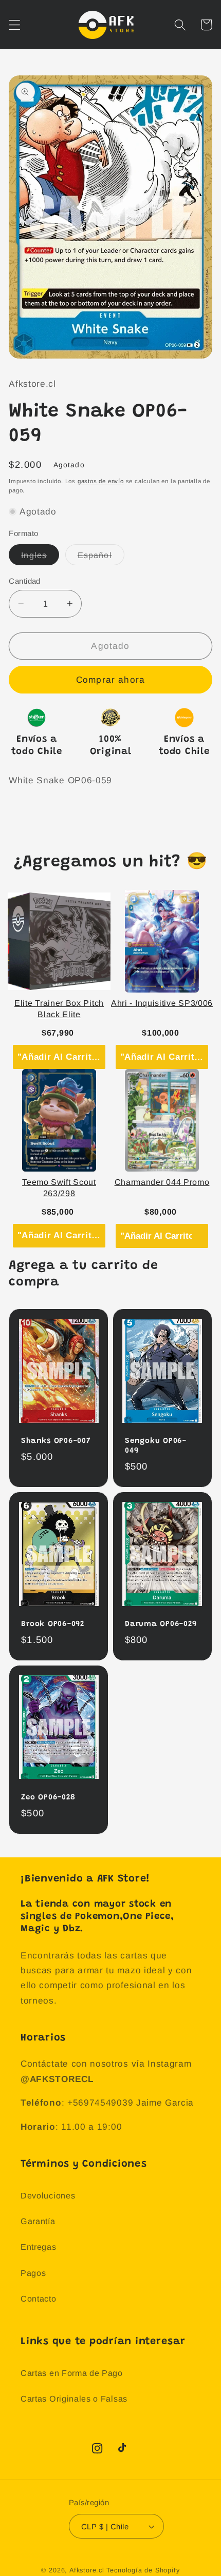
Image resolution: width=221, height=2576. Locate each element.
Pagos (33, 2273)
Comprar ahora (110, 680)
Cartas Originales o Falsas (74, 2399)
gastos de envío (101, 481)
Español (101, 558)
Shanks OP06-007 (56, 1441)
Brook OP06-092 (53, 1624)
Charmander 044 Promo (162, 1182)
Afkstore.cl (87, 2570)
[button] (15, 25)
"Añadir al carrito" (60, 1057)
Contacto (39, 2298)
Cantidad (25, 581)
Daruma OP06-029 (161, 1624)
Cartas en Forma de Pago (72, 2373)
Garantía (38, 2221)
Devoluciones (48, 2195)
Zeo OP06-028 (48, 1798)
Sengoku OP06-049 (156, 1446)
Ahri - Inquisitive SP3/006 (162, 1003)
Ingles (40, 558)
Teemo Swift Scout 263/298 (59, 1188)
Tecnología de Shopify (143, 2570)
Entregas (39, 2247)
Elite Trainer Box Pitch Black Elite (59, 1009)
